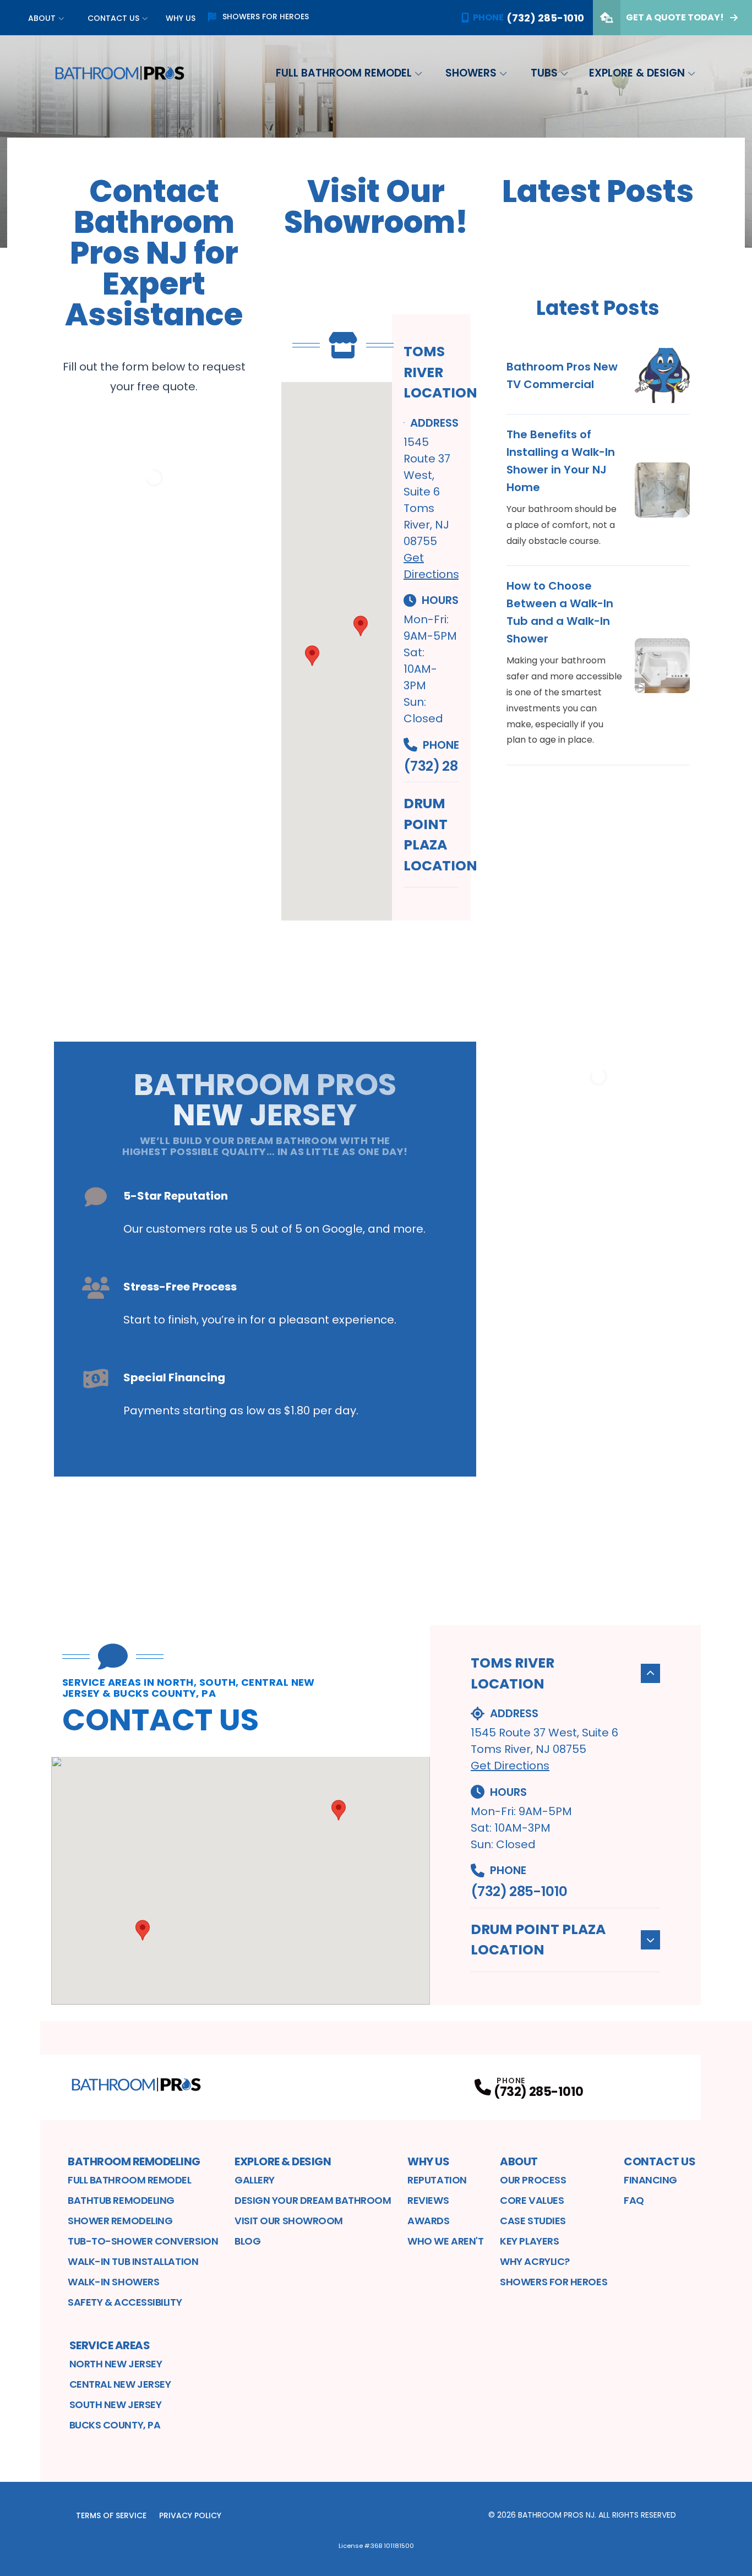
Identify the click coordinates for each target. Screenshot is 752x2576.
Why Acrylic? (535, 2261)
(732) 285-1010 (431, 766)
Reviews (428, 2200)
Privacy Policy (190, 2515)
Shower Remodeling (120, 2221)
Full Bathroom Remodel (344, 73)
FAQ (634, 2200)
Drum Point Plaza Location (440, 835)
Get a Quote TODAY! (675, 17)
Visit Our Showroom (289, 2221)
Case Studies (533, 2221)
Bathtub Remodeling (121, 2200)
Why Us (181, 18)
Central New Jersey (120, 2384)
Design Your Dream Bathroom (313, 2200)
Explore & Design (637, 73)
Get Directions (510, 1766)
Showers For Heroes (554, 2282)
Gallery (255, 2180)
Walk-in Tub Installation (133, 2261)
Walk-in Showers (113, 2282)
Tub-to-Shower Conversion (143, 2241)
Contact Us (113, 18)
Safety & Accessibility (125, 2302)
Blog (247, 2241)
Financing (650, 2180)
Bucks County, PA (115, 2425)
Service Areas (110, 2345)
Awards (428, 2221)
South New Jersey (116, 2405)
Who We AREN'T (445, 2241)
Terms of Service (111, 2515)
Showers (471, 73)
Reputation (437, 2180)
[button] (312, 656)
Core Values (532, 2200)
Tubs (544, 73)
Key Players (529, 2241)
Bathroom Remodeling (134, 2161)
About (42, 18)
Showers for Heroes (266, 17)
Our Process (533, 2180)
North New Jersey (116, 2364)
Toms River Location (440, 372)
